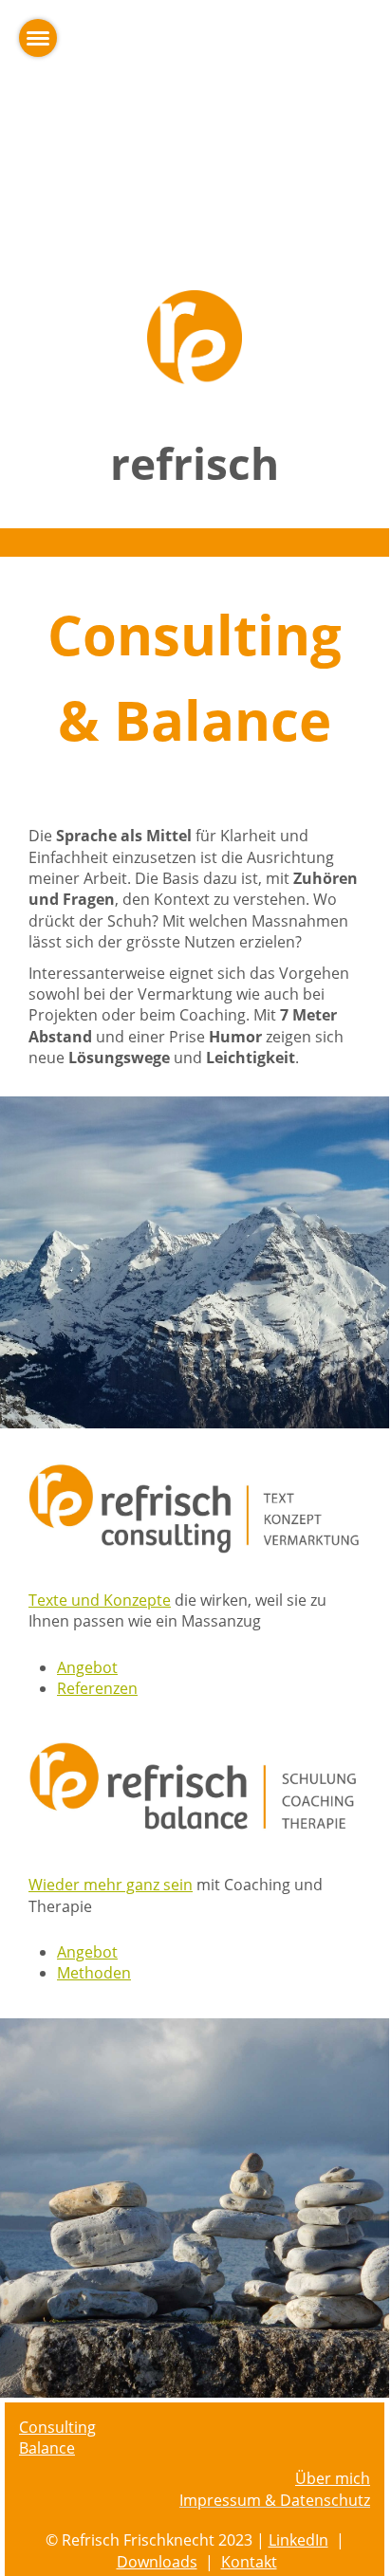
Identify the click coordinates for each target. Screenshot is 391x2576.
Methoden (94, 1973)
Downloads (157, 2562)
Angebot (87, 1667)
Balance (47, 2448)
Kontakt (249, 2562)
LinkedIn (298, 2540)
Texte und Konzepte (100, 1600)
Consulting (57, 2427)
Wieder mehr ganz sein (111, 1885)
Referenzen (97, 1688)
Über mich (333, 2478)
